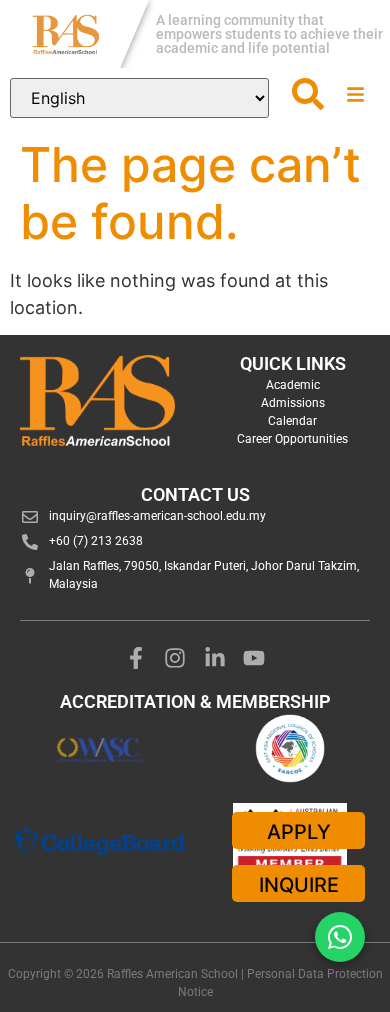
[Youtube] (255, 658)
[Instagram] (175, 658)
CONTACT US (195, 494)
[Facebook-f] (136, 658)
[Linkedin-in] (215, 658)
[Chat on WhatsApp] (340, 937)
